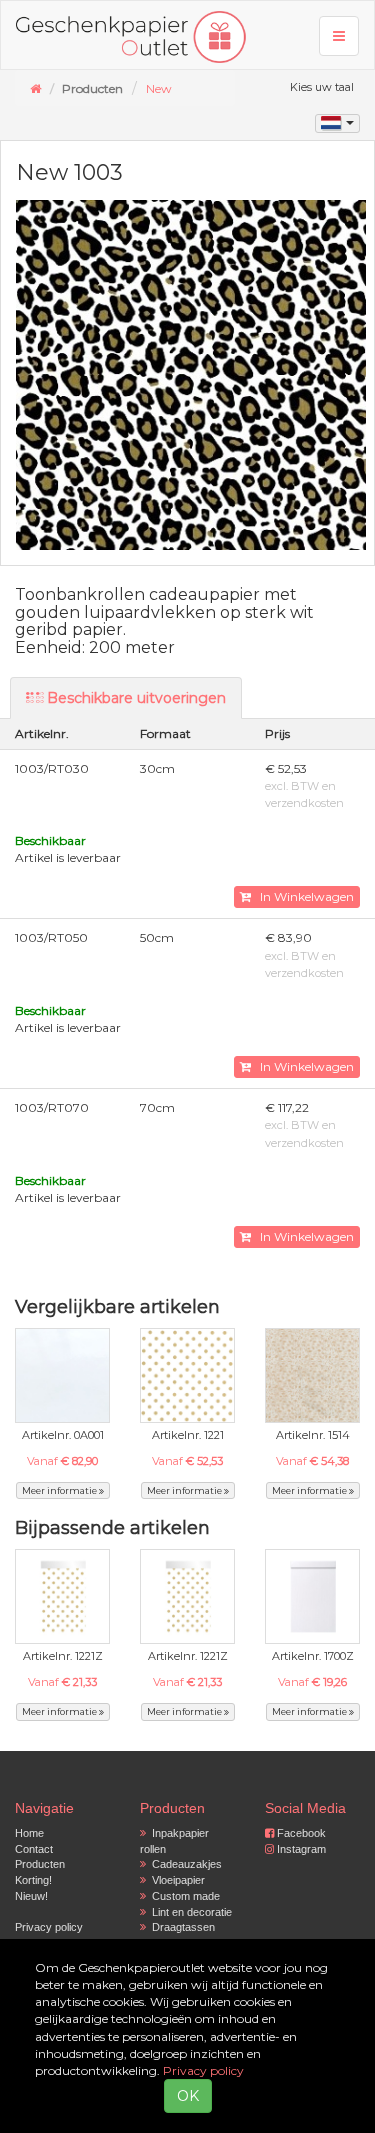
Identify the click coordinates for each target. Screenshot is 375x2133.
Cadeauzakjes (184, 1864)
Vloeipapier (175, 1880)
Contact (34, 1849)
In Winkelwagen (302, 896)
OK (188, 2096)
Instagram (300, 1849)
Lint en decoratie (189, 1912)
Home (29, 1833)
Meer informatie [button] (60, 1490)
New (159, 88)
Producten (40, 1864)
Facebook (300, 1833)
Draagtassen (180, 1927)
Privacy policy (49, 1927)
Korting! (33, 1880)
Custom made (183, 1896)
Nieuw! (31, 1896)
